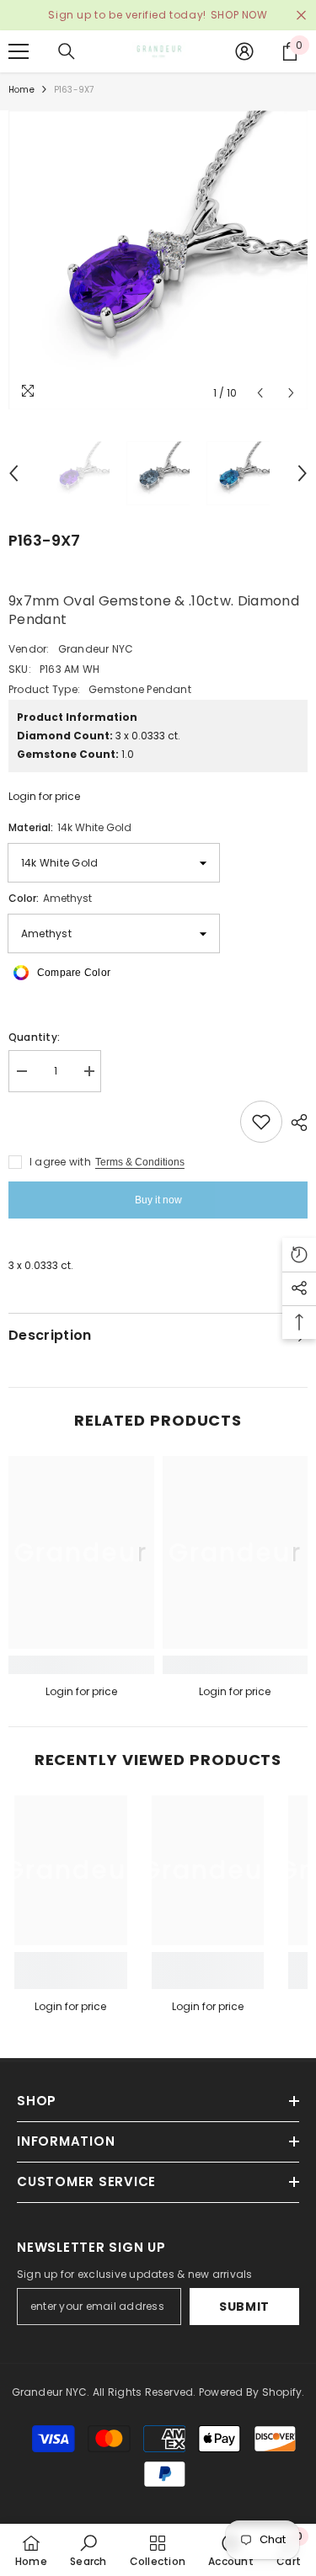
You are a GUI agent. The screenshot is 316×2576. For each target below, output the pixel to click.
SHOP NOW (239, 15)
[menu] (19, 51)
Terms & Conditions (140, 1162)
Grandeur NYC (96, 649)
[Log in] (244, 51)
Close (301, 16)
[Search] (67, 51)
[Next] (291, 393)
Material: (70, 827)
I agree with (60, 1162)
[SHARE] (295, 1123)
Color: (50, 898)
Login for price (44, 796)
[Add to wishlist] (261, 1122)
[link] (81, 1665)
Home (21, 90)
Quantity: (34, 1037)
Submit (244, 2307)
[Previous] (260, 393)
